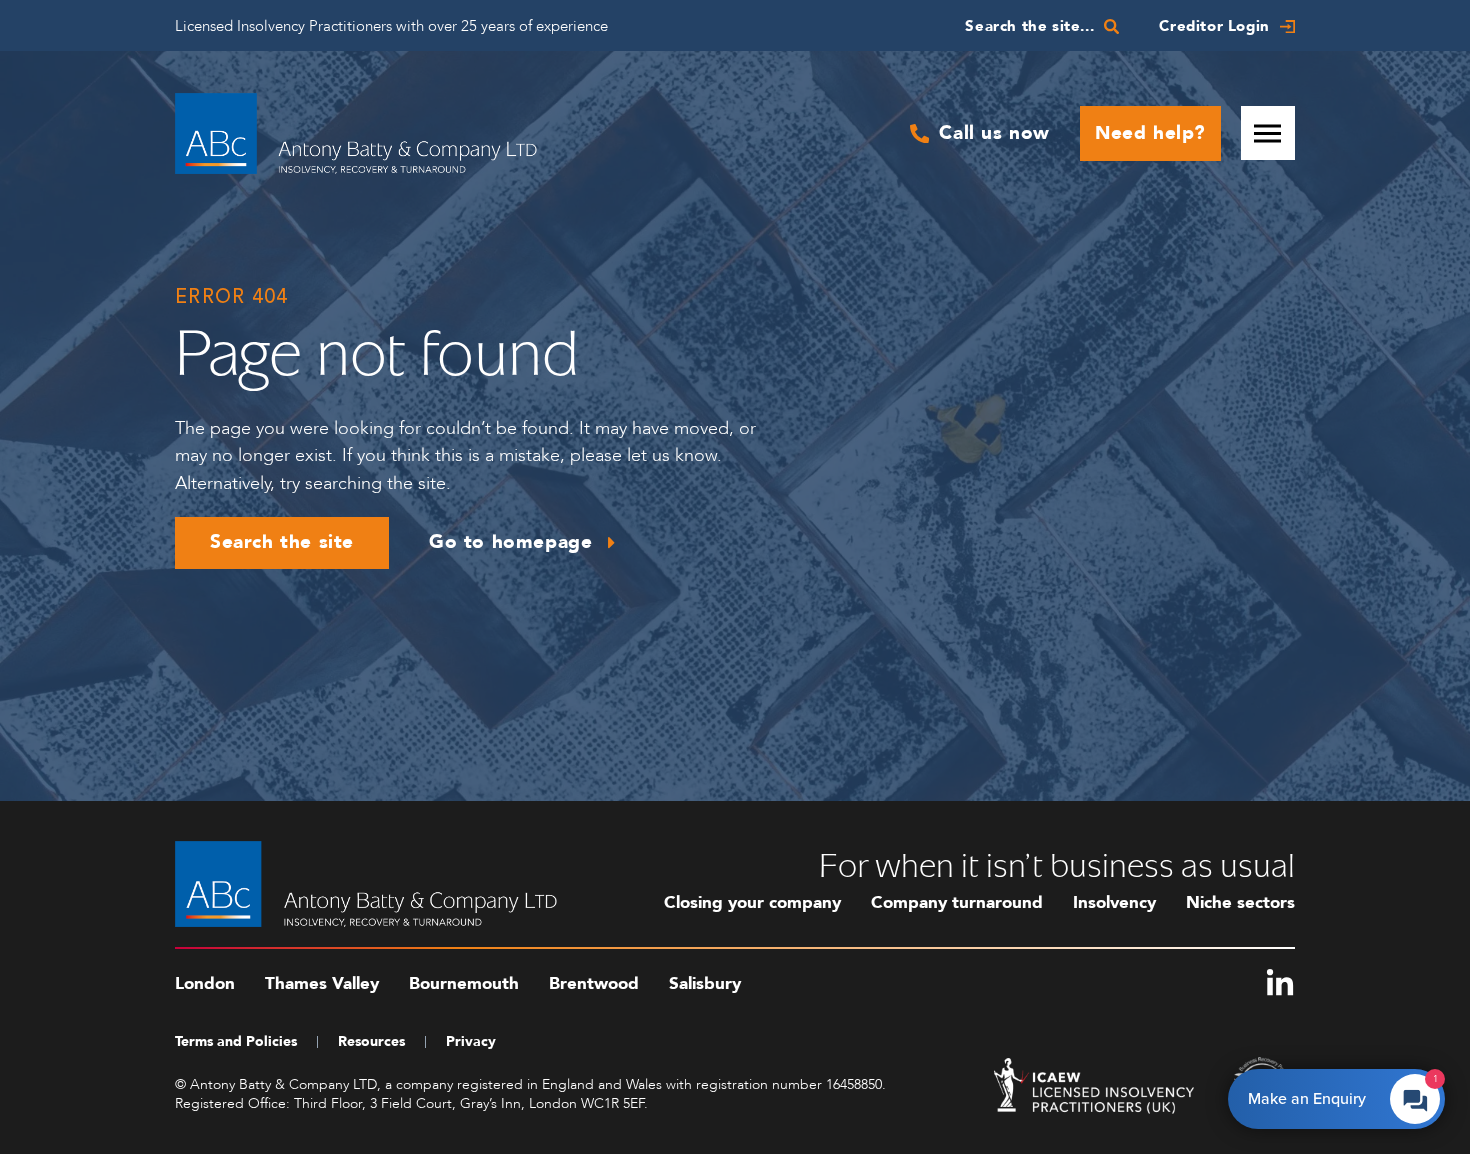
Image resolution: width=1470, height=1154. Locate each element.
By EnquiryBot (1327, 1094)
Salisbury (705, 983)
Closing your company (752, 902)
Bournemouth (464, 983)
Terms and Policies (236, 1041)
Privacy (471, 1041)
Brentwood (594, 983)
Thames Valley (322, 983)
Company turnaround (957, 902)
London (205, 983)
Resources (371, 1041)
